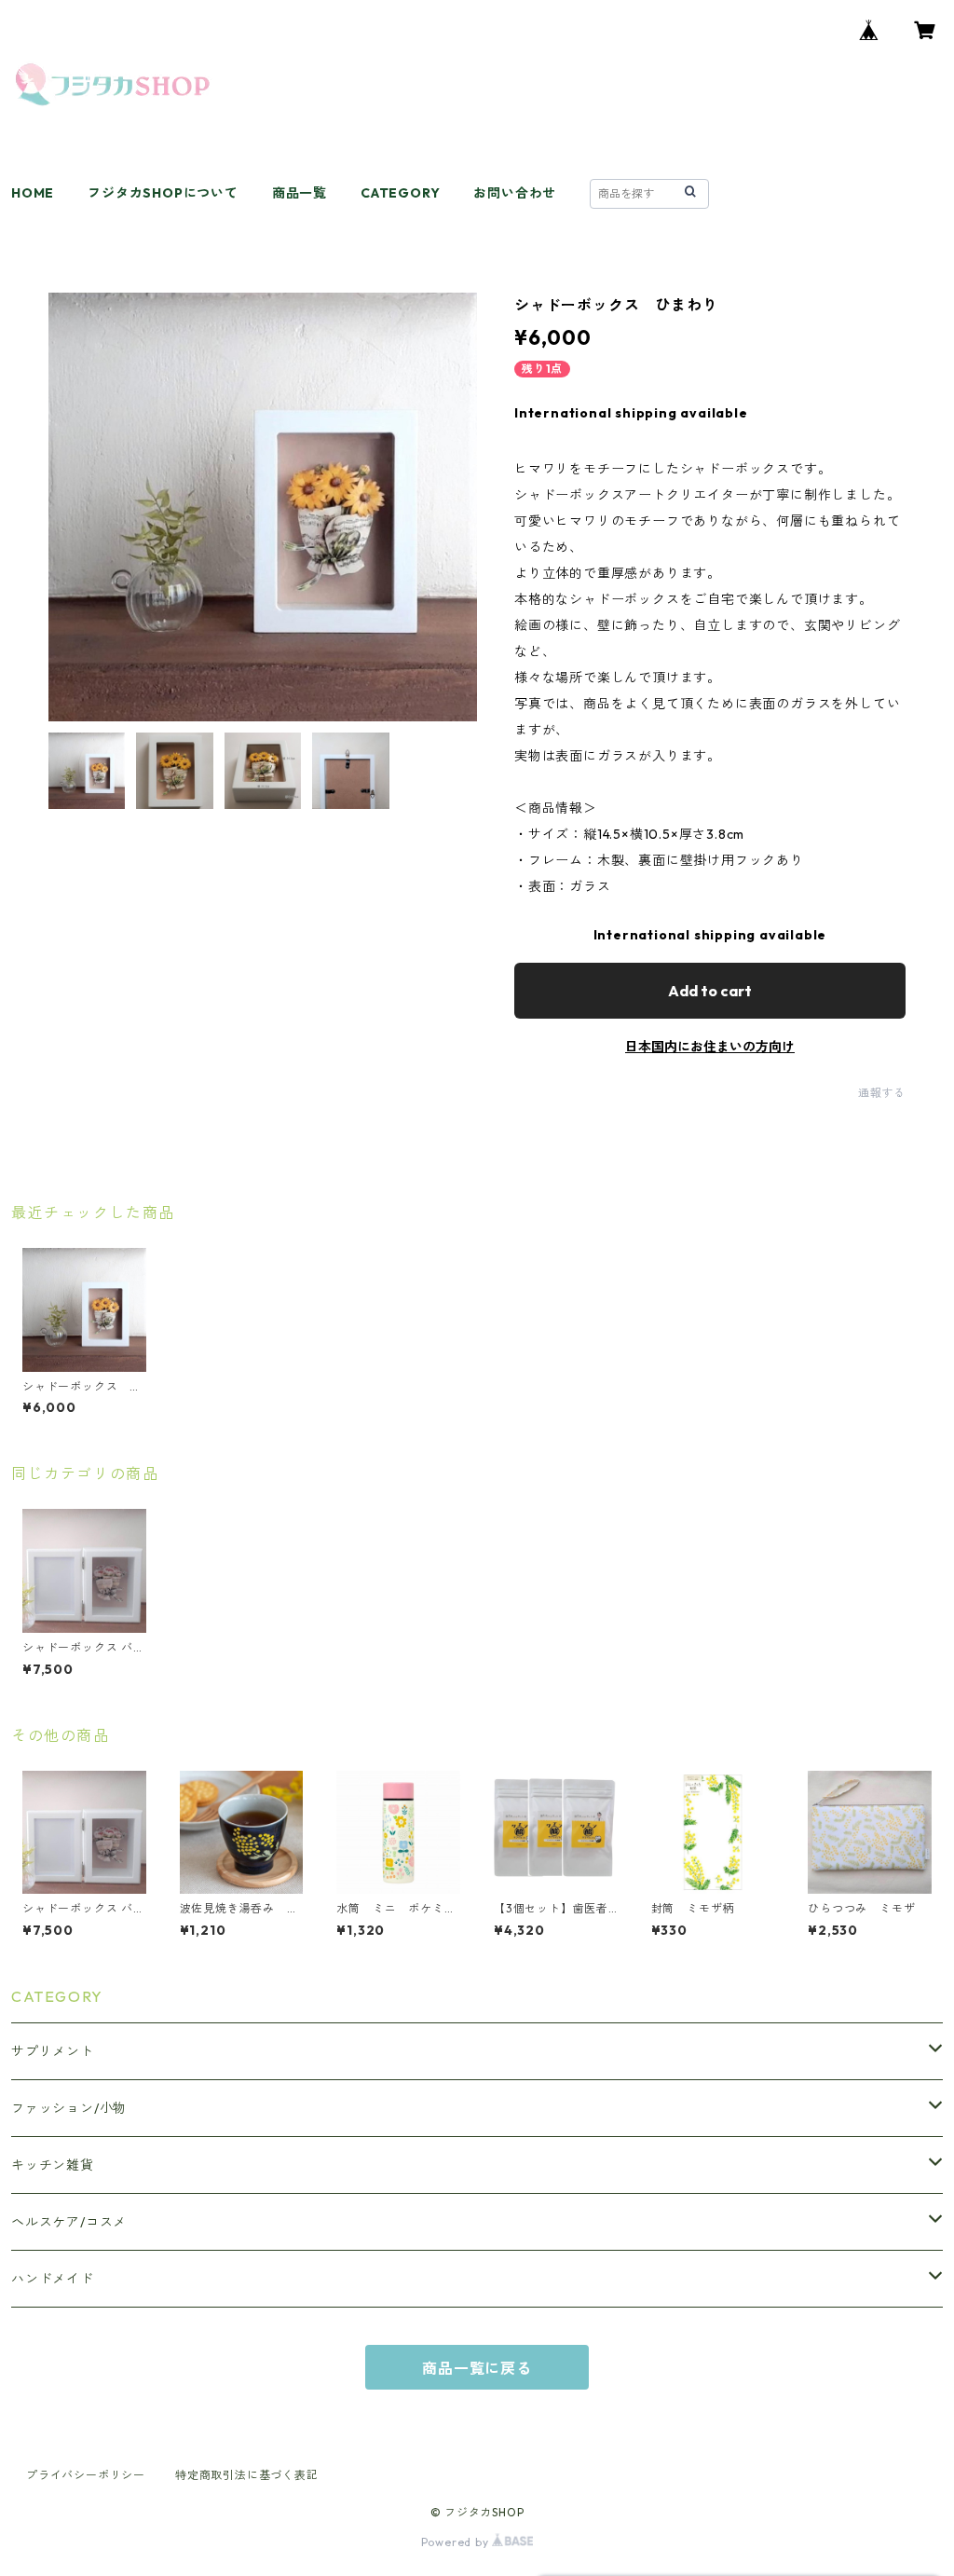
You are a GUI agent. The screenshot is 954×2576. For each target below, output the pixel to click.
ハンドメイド (53, 2279)
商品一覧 (300, 193)
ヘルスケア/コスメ (69, 2222)
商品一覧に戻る (477, 2368)
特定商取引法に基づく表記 (247, 2475)
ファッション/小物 (69, 2108)
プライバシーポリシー (86, 2475)
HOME (33, 193)
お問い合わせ (515, 193)
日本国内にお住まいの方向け (710, 1047)
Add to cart (710, 991)
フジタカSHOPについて (163, 193)
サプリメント (53, 2051)
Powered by (457, 2542)
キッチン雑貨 (53, 2165)
